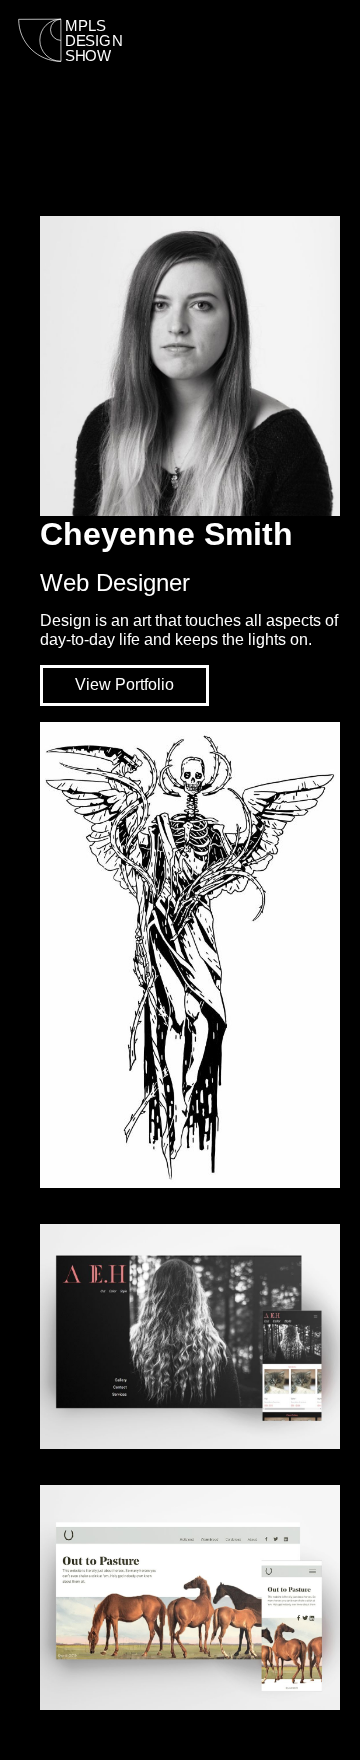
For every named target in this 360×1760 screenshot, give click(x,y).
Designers (198, 50)
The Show (307, 50)
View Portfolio (124, 684)
